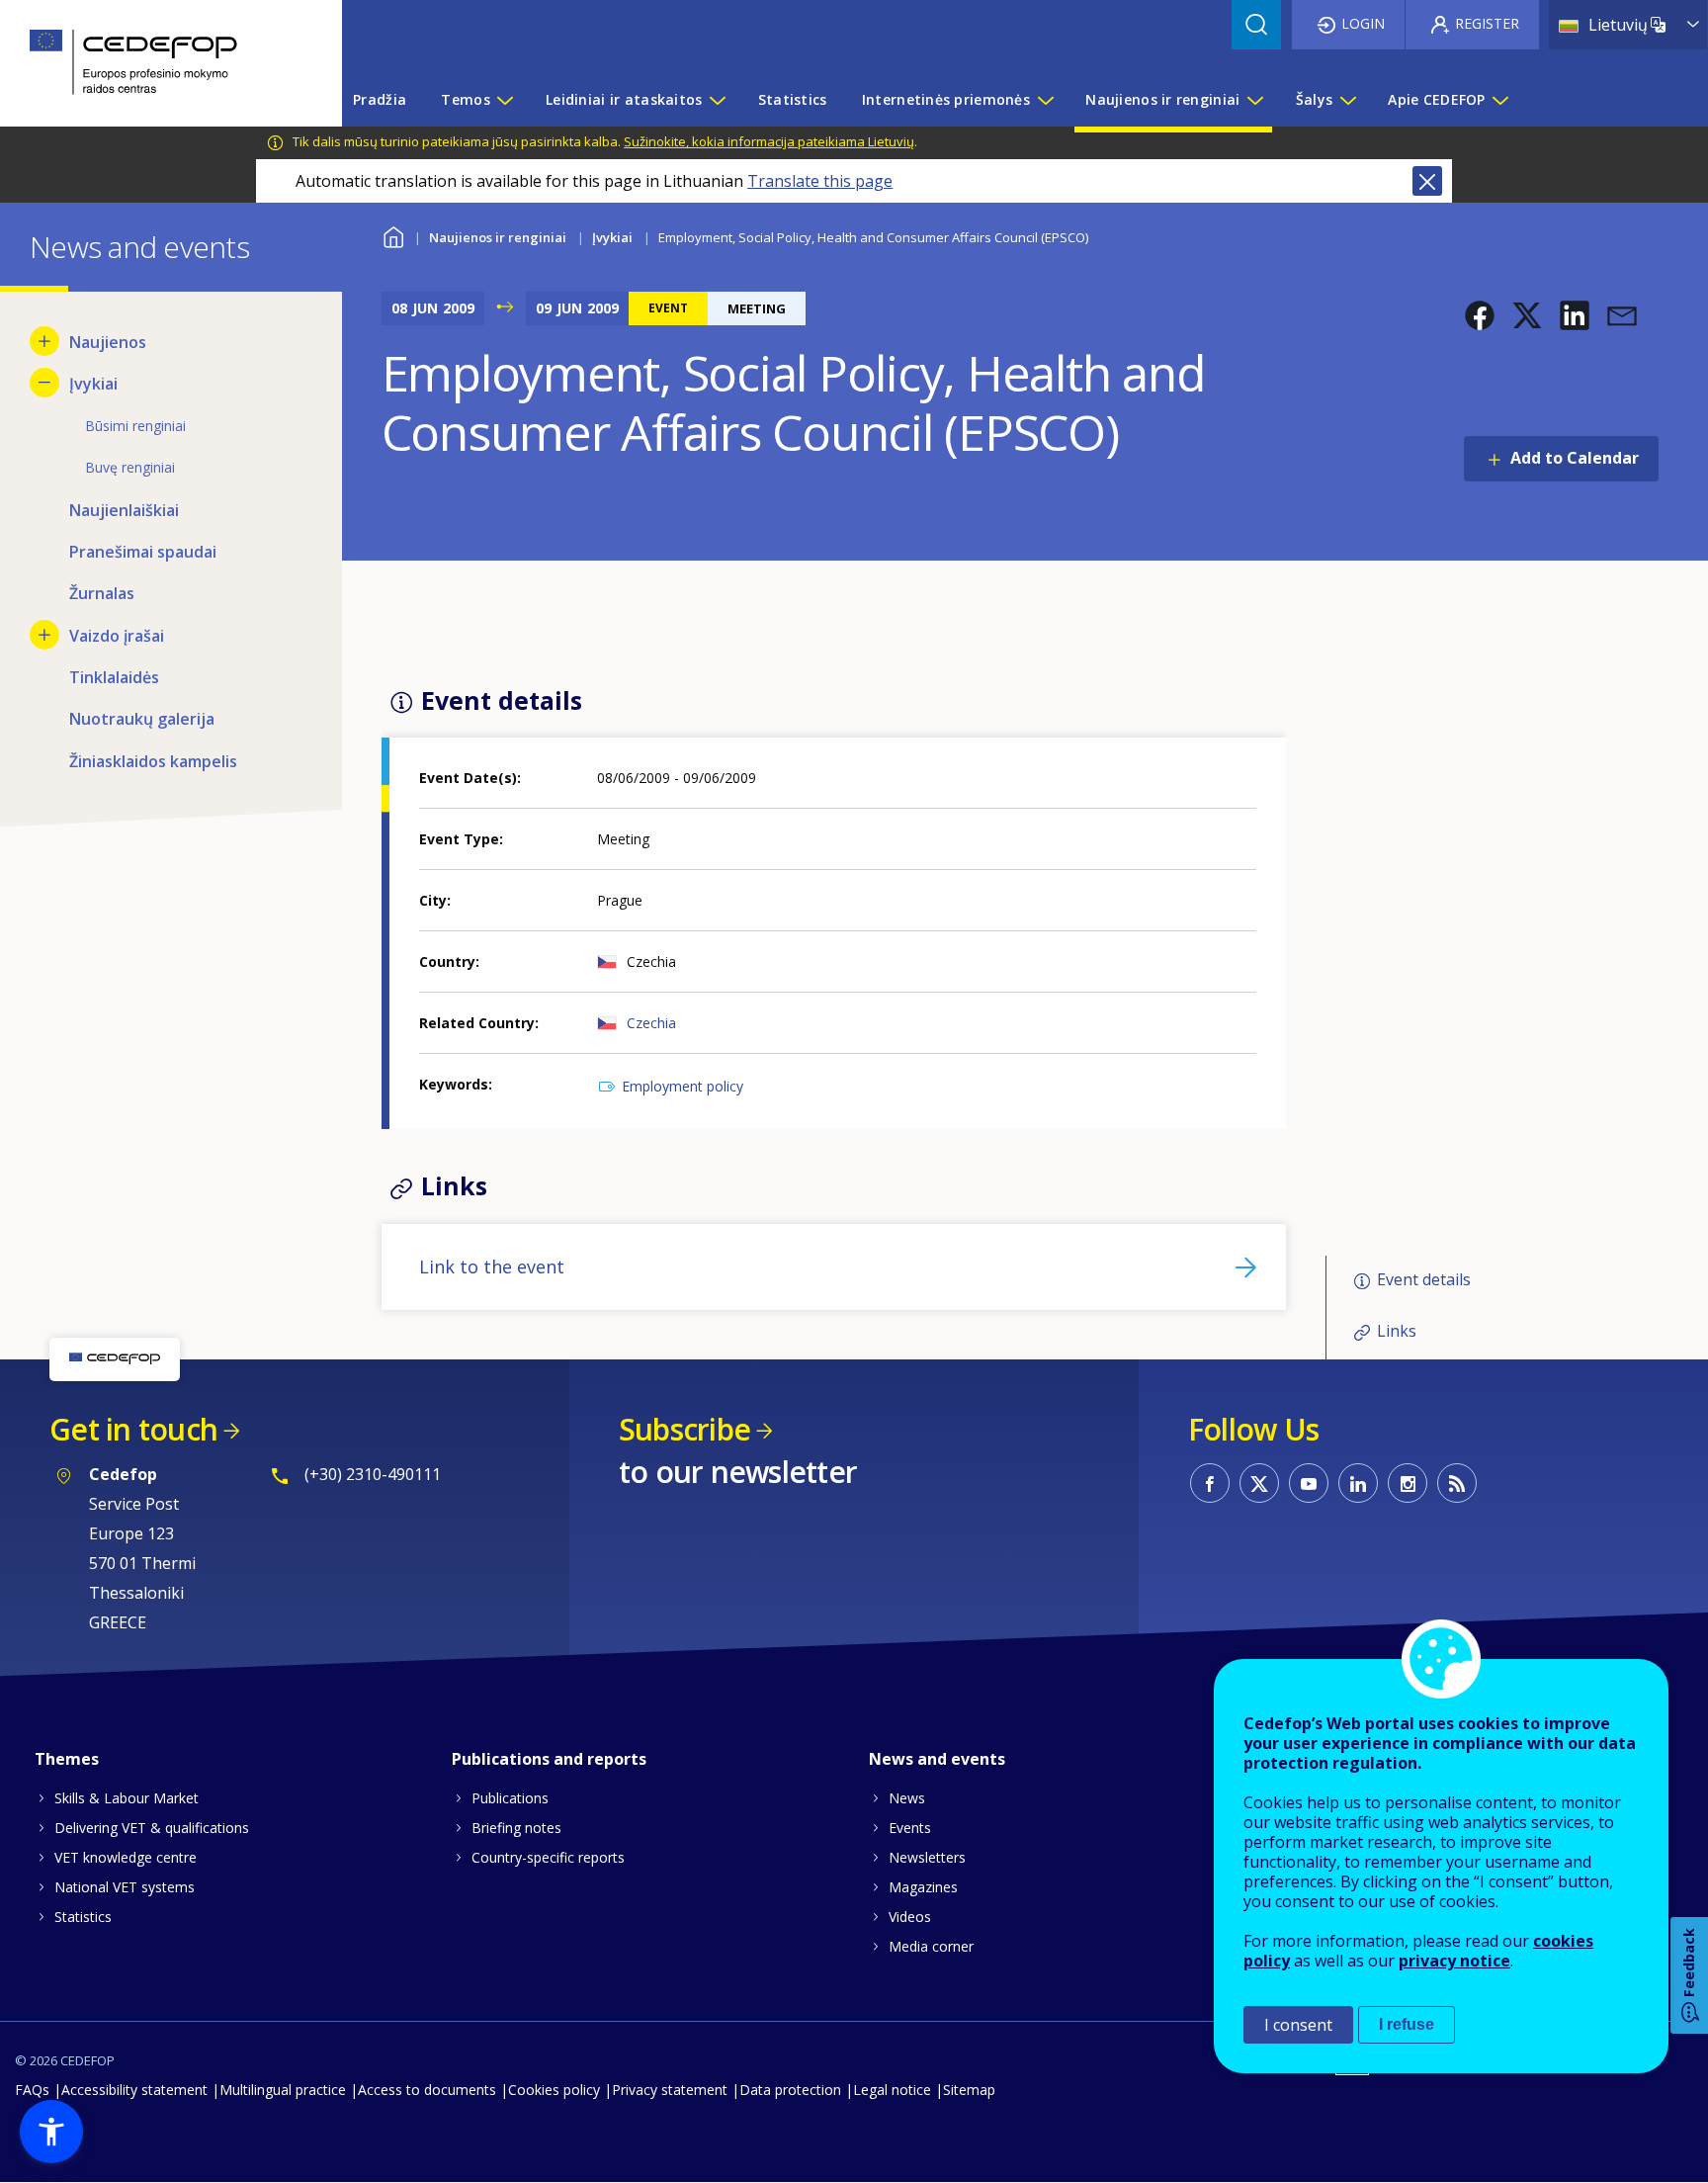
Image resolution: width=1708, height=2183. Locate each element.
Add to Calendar (1575, 458)
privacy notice (1454, 1961)
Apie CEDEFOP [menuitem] (1436, 99)
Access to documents (427, 2090)
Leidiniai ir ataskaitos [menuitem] (624, 99)
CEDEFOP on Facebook (1210, 1483)
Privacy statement (670, 2090)
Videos (910, 1917)
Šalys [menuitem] (1314, 99)
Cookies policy (554, 2090)
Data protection (790, 2090)
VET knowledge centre (126, 1857)
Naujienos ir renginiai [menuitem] (1162, 99)
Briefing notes (516, 1828)
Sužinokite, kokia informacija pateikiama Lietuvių (769, 141)
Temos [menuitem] (465, 99)
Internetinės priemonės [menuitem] (946, 99)
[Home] (156, 63)
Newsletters (927, 1857)
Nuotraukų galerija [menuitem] (142, 719)
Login (1363, 23)
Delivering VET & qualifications (152, 1828)
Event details (1424, 1279)
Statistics (83, 1917)
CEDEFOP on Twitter (1259, 1483)
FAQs (32, 2090)
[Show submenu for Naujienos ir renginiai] (1254, 100)
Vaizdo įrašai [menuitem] (117, 636)
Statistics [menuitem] (793, 99)
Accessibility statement (134, 2090)
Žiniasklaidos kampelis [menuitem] (153, 761)
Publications (510, 1798)
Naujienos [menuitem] (108, 342)
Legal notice (892, 2090)
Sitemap (969, 2090)
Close (1427, 181)
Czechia (651, 1023)
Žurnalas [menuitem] (102, 593)
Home (394, 235)
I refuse (1407, 2024)
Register (1487, 23)
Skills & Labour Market (127, 1798)
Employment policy (683, 1086)
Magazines (923, 1887)
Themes (67, 1759)
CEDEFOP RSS (1457, 1483)
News (907, 1798)
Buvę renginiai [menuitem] (130, 467)
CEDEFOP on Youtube (1309, 1483)
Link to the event (492, 1266)
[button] (1480, 315)
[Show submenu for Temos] (504, 100)
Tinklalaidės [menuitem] (114, 677)
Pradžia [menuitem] (380, 99)
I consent (1298, 2025)
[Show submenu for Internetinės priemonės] (1045, 100)
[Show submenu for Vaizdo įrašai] (44, 635)
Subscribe (684, 1429)
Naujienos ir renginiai (498, 237)
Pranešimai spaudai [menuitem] (143, 552)
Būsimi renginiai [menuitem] (135, 426)
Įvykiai (612, 237)
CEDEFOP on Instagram (1408, 1483)
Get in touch (133, 1429)
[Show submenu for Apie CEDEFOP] (1499, 100)
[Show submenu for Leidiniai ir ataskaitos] (717, 100)
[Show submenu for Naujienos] (44, 341)
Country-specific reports (548, 1857)
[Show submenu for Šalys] (1347, 100)
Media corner (931, 1946)
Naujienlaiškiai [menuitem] (124, 510)
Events (910, 1828)
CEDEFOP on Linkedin (1358, 1483)
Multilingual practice (283, 2090)
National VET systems (125, 1887)
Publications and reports (549, 1759)
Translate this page (820, 181)
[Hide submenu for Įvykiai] (44, 383)
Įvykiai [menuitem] (93, 384)
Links (1397, 1332)
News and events (937, 1759)
